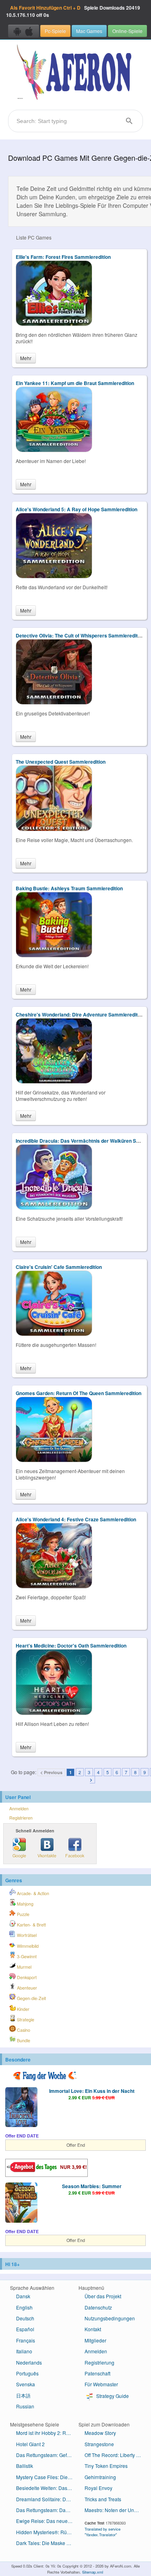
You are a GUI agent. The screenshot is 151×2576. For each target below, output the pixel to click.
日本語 (23, 2395)
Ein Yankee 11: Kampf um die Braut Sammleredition (75, 383)
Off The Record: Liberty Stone (116, 2455)
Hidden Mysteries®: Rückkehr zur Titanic (47, 2532)
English (24, 2307)
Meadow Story (100, 2433)
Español (25, 2329)
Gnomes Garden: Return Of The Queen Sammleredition (79, 1393)
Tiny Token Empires (106, 2466)
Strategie (25, 2020)
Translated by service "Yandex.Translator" (102, 2532)
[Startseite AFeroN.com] (75, 73)
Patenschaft (97, 2373)
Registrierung (99, 2362)
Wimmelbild (27, 1946)
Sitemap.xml (93, 2572)
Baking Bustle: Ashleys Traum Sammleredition (69, 888)
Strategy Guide (112, 2396)
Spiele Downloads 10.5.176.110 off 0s (73, 11)
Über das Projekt (103, 2296)
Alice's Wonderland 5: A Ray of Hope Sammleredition (77, 509)
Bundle (23, 2040)
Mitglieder (95, 2340)
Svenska (26, 2384)
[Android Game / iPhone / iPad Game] (24, 31)
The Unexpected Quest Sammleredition (61, 762)
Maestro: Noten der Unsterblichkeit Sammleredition (116, 2510)
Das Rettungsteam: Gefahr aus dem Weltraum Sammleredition (47, 2455)
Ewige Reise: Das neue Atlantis (47, 2521)
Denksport (26, 1977)
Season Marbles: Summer (92, 2186)
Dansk (23, 2296)
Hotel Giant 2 (30, 2444)
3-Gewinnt (26, 1956)
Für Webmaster (101, 2384)
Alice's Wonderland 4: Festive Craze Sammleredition (76, 1519)
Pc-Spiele (55, 31)
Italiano (24, 2351)
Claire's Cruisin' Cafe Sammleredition (59, 1267)
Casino (23, 2030)
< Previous (51, 1772)
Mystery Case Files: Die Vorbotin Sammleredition (47, 2477)
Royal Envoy (98, 2488)
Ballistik (25, 2466)
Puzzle (23, 1914)
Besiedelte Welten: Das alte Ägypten (47, 2488)
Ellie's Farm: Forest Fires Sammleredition (63, 257)
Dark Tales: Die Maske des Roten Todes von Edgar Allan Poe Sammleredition (47, 2543)
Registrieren (21, 1818)
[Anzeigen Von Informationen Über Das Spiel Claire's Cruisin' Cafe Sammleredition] (54, 1334)
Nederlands (29, 2362)
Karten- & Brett (31, 1925)
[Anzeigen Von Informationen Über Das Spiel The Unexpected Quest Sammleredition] (54, 829)
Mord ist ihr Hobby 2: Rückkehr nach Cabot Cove (47, 2433)
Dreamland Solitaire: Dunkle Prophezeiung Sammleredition (47, 2499)
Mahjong (25, 1904)
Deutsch (25, 2318)
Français (26, 2340)
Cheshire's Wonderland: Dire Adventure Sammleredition (80, 1014)
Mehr (26, 358)
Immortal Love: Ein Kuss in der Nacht (92, 2091)
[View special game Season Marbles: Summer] (21, 2203)
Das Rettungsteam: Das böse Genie (47, 2510)
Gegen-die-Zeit (31, 1998)
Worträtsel (26, 1935)
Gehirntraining (100, 2477)
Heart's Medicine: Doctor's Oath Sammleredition (71, 1646)
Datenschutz (98, 2307)
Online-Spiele (127, 31)
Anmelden (19, 1809)
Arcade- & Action (32, 1893)
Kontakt (93, 2329)
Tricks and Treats (103, 2499)
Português (27, 2373)
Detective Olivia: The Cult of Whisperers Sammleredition (80, 635)
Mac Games (89, 31)
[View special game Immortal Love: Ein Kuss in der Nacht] (21, 2108)
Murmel (24, 1967)
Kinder (23, 2009)
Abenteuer (26, 1988)
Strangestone (99, 2444)
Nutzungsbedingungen (110, 2318)
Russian (25, 2406)
